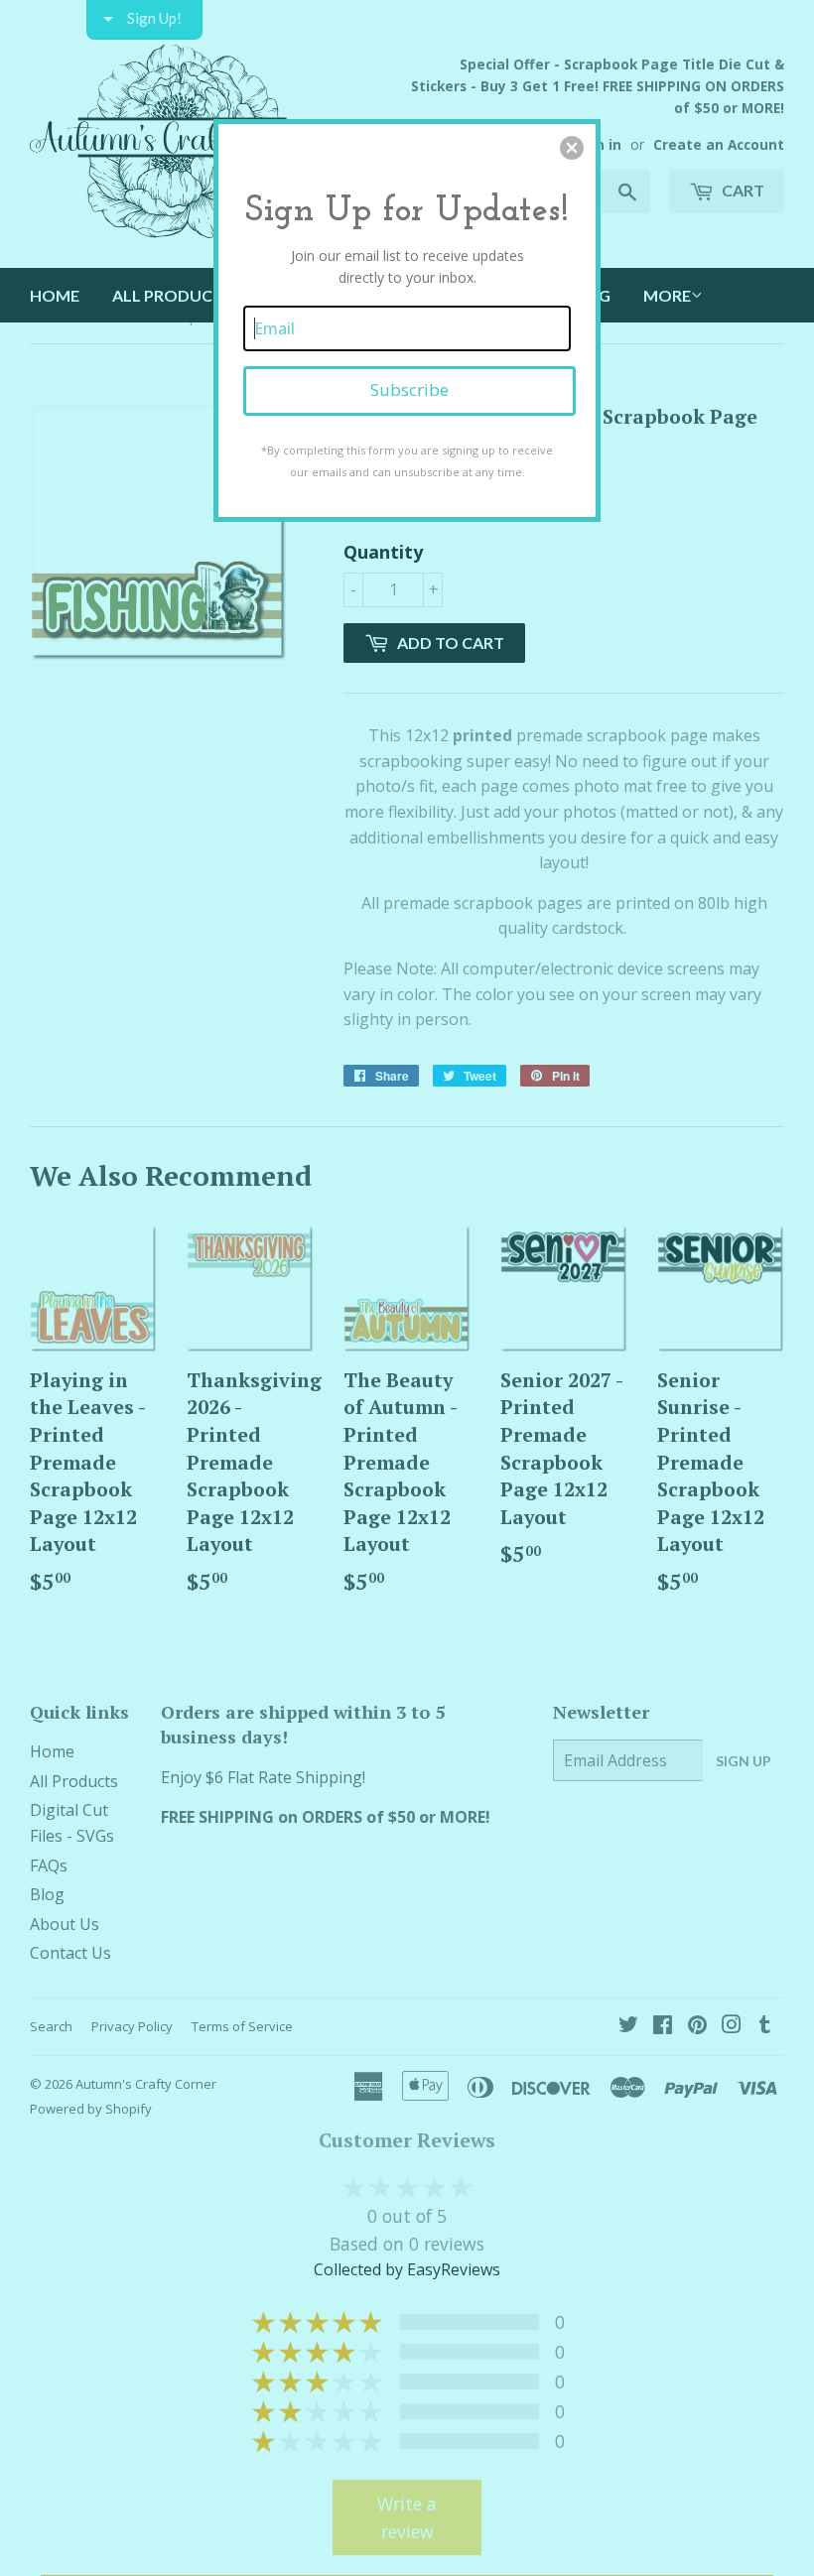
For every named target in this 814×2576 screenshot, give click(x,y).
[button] (572, 148)
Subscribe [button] (409, 389)
